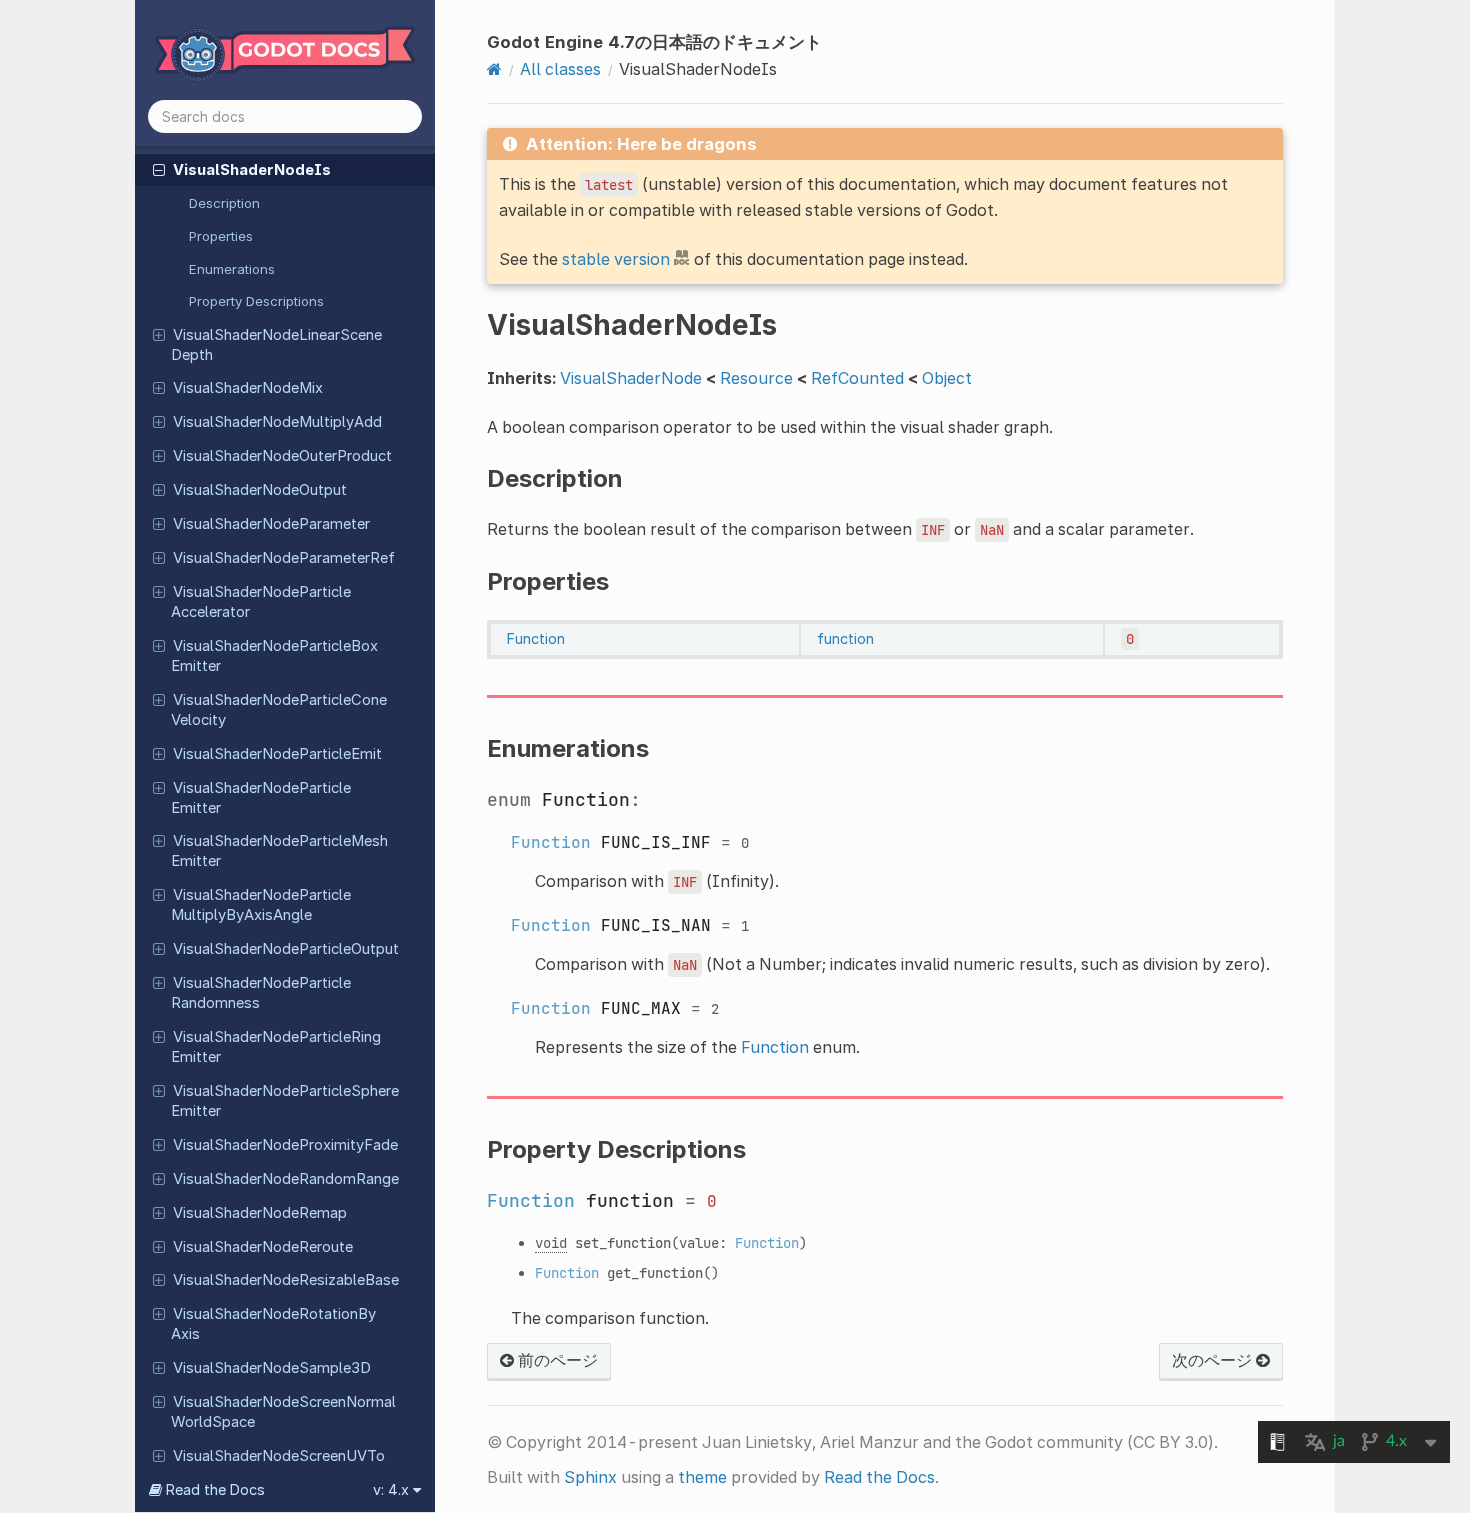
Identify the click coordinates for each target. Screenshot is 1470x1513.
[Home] (494, 69)
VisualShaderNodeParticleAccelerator (261, 602)
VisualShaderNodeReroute (263, 1247)
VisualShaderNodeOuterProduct (282, 456)
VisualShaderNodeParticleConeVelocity (279, 710)
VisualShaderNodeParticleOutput (286, 949)
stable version (616, 259)
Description (224, 203)
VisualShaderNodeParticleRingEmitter (276, 1047)
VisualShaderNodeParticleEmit (277, 754)
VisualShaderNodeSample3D (272, 1368)
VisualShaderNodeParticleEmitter (261, 798)
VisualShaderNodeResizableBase (286, 1280)
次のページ (1214, 1360)
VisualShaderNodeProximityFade (285, 1145)
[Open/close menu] (159, 169)
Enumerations (232, 269)
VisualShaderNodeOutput (260, 490)
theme (702, 1477)
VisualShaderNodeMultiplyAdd (277, 422)
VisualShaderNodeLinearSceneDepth (276, 345)
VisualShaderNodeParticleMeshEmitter (279, 851)
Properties (221, 236)
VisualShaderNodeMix (248, 388)
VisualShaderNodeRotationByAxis (273, 1324)
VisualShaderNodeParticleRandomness (261, 993)
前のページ (556, 1360)
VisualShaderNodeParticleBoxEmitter (274, 656)
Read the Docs (879, 1477)
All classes (560, 69)
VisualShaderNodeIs (252, 170)
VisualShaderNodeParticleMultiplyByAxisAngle (261, 905)
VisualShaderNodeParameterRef (284, 558)
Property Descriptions (256, 301)
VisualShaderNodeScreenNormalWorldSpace (283, 1412)
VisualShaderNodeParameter (271, 524)
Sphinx (590, 1477)
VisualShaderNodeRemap (260, 1213)
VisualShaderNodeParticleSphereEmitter (285, 1101)
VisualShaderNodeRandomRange (286, 1179)
